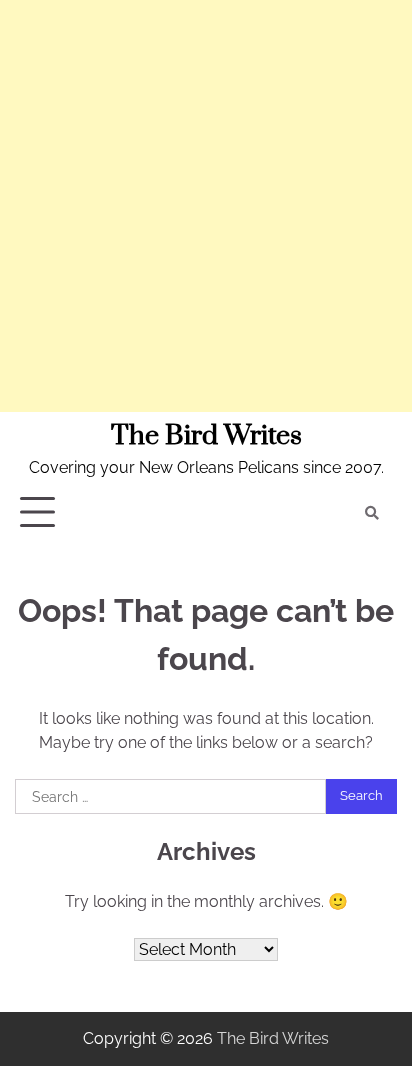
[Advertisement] (206, 206)
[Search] (372, 513)
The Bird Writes (206, 436)
